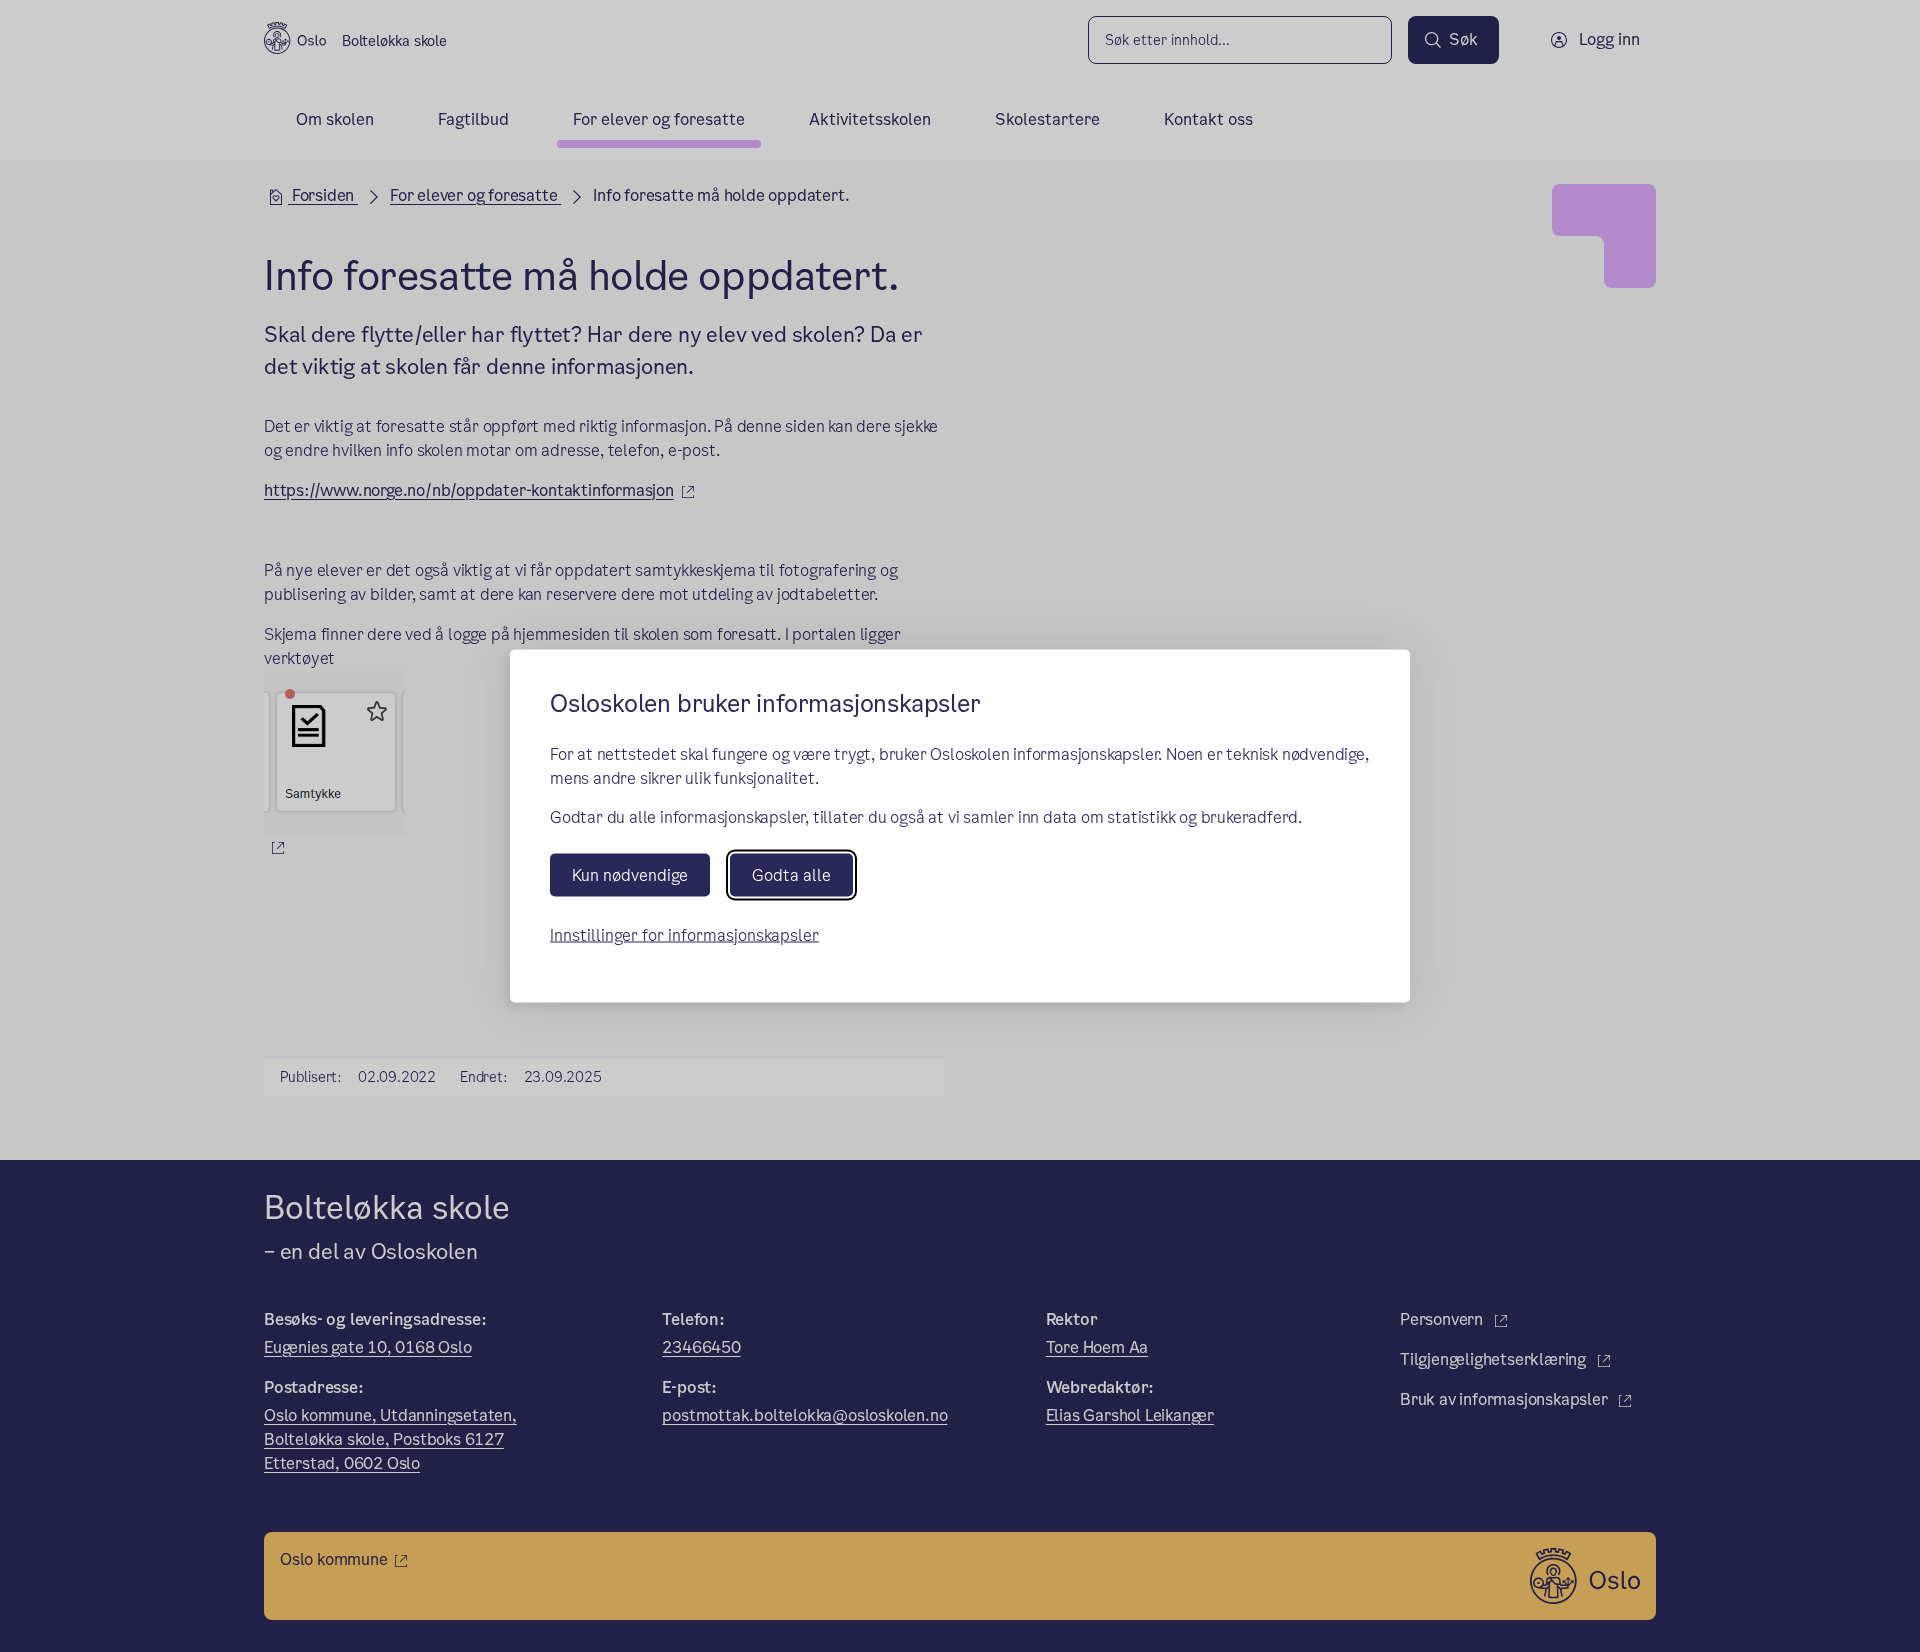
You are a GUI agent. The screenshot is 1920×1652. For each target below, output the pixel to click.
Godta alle (791, 874)
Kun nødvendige (630, 874)
